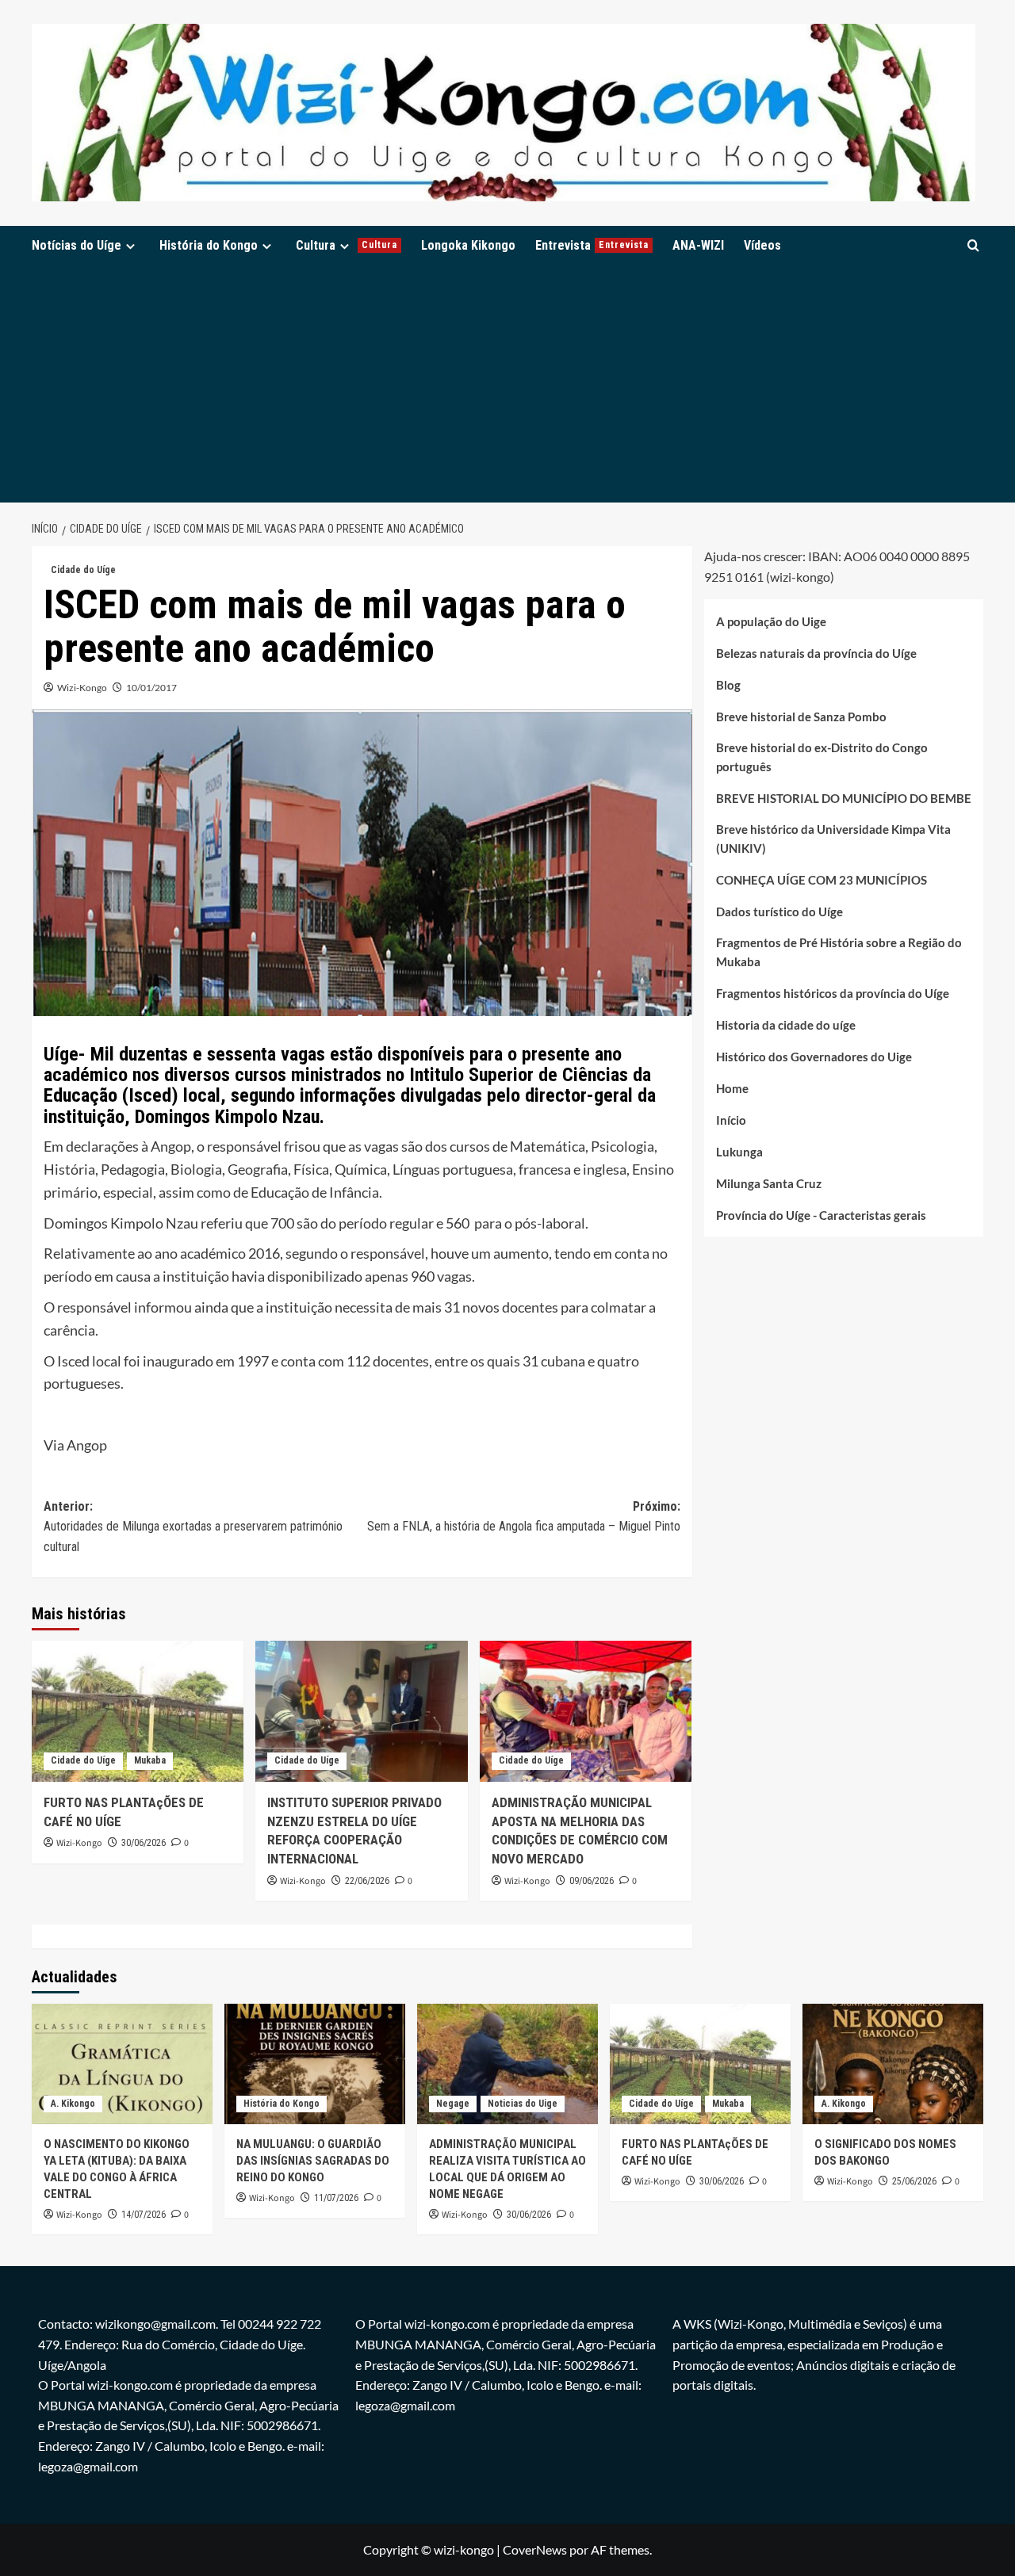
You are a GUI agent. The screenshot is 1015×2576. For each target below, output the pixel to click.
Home (732, 1088)
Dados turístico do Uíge (779, 912)
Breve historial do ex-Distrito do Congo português (822, 757)
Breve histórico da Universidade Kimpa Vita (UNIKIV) (833, 839)
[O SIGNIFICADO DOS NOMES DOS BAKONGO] (893, 2064)
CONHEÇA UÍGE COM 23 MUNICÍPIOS (822, 880)
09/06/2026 (592, 1881)
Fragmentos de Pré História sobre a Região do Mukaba (839, 952)
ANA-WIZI (698, 245)
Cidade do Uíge (83, 570)
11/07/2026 (336, 2198)
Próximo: (523, 1517)
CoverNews (535, 2549)
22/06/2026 (367, 1881)
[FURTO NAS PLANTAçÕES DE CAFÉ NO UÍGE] (138, 1711)
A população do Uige (771, 621)
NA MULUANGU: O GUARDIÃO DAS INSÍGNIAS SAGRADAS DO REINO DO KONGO (313, 2161)
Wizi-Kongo (82, 688)
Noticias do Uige (523, 2104)
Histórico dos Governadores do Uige (814, 1057)
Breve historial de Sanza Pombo (801, 717)
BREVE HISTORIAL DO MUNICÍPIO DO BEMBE (844, 798)
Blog (728, 685)
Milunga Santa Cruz (769, 1183)
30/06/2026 (144, 1843)
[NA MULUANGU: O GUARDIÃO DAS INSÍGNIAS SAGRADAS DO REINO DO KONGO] (315, 2064)
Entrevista (592, 245)
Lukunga (739, 1152)
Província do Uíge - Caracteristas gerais (821, 1215)
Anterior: (193, 1527)
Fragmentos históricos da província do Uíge (833, 993)
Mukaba (150, 1760)
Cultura (347, 245)
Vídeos (762, 245)
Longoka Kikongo (468, 245)
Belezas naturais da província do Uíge (816, 653)
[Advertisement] (507, 384)
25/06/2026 (914, 2181)
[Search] (973, 245)
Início (731, 1120)
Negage (453, 2104)
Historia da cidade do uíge (786, 1025)
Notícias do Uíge (77, 245)
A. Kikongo (73, 2104)
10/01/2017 (151, 688)
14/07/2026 (144, 2215)
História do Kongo (209, 245)
